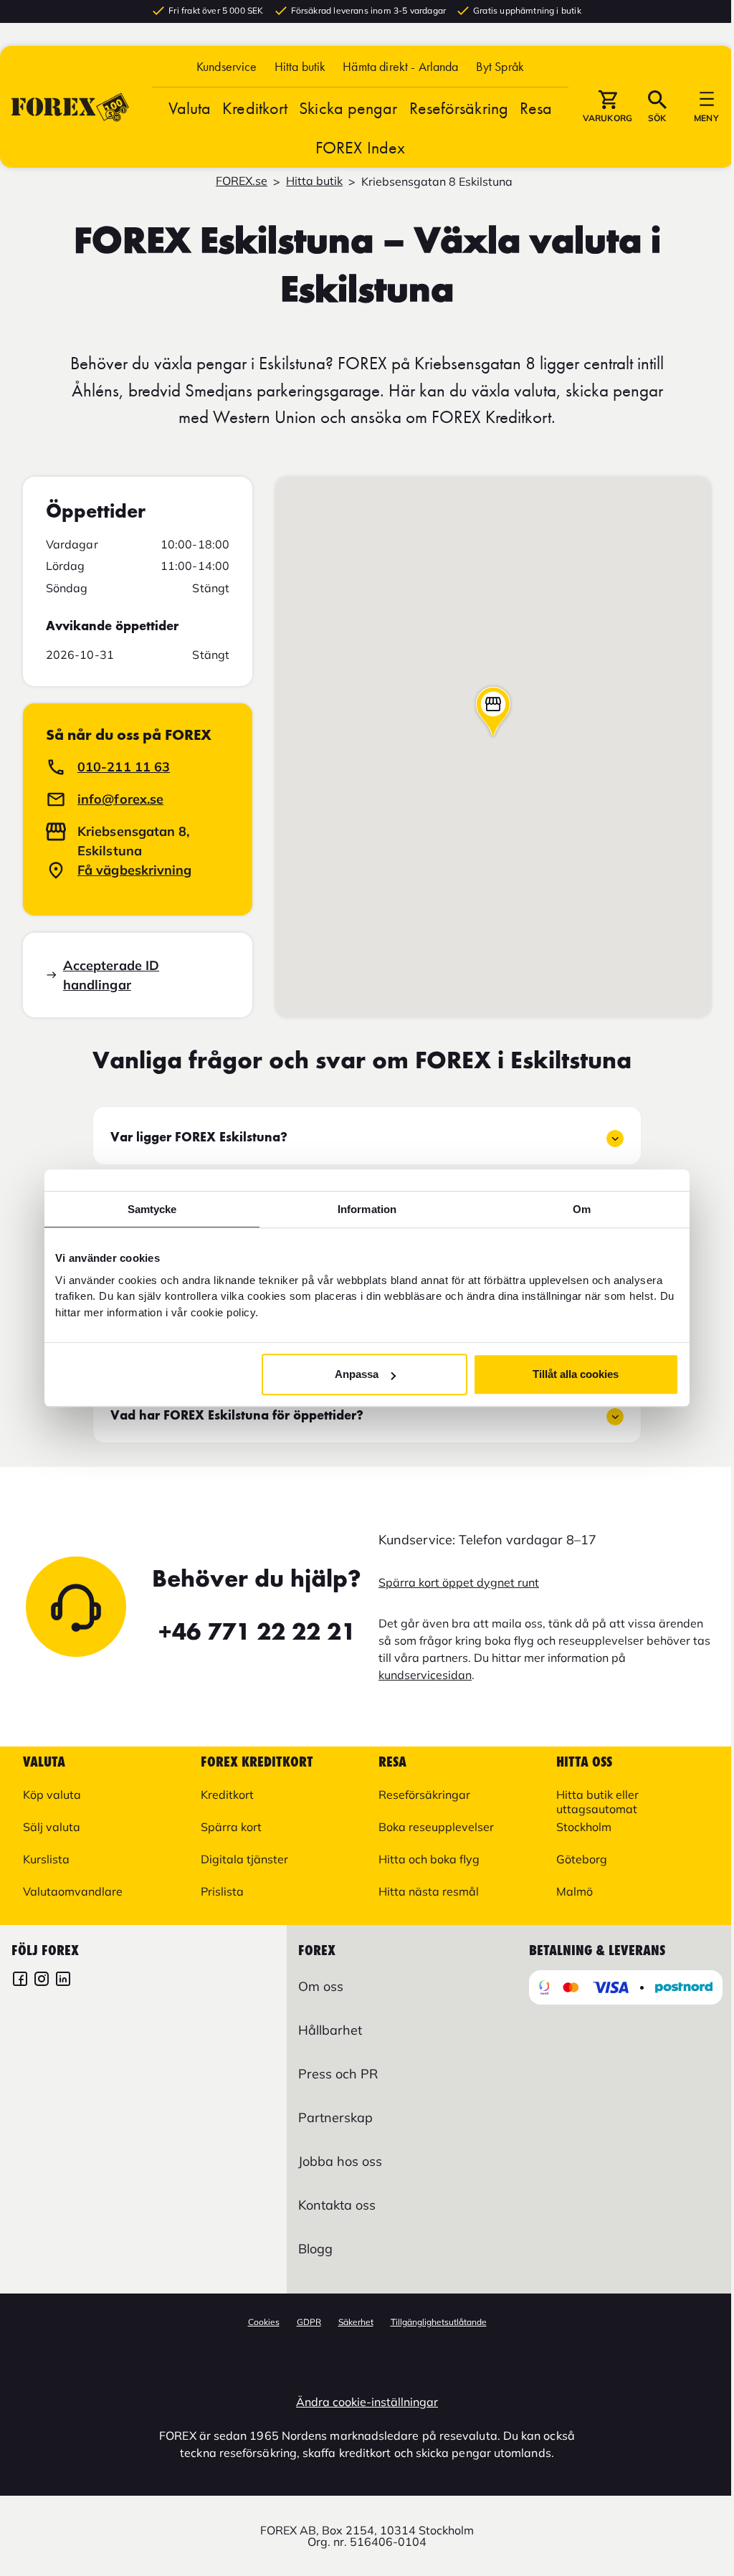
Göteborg (582, 1859)
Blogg (315, 2249)
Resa (536, 108)
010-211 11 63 (124, 767)
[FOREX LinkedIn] (63, 1981)
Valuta (190, 108)
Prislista (222, 1891)
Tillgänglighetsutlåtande (439, 2322)
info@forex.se (120, 799)
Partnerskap (335, 2118)
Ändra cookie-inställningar (367, 2402)
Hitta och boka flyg (429, 1859)
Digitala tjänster (244, 1859)
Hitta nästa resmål (429, 1891)
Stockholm (584, 1827)
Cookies (264, 2322)
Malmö (575, 1891)
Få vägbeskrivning (135, 870)
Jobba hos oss (340, 2161)
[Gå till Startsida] (70, 107)
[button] (500, 66)
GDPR (309, 2322)
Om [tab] (582, 1209)
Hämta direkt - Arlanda (400, 66)
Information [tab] (367, 1209)
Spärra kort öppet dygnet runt (459, 1582)
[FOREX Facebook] (20, 1981)
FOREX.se (242, 181)
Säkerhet (356, 2322)
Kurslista (46, 1859)
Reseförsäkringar (424, 1795)
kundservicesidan (425, 1675)
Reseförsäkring (459, 108)
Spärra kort (231, 1827)
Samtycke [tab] (152, 1209)
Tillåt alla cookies (576, 1374)
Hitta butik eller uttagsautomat (597, 1802)
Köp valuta (52, 1795)
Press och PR (338, 2074)
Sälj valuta (52, 1827)
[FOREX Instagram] (42, 1981)
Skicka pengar (348, 108)
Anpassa (357, 1374)
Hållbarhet (330, 2030)
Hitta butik (300, 66)
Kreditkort (255, 108)
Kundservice (227, 66)
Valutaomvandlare (73, 1891)
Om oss (321, 1986)
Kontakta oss (337, 2205)
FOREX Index (360, 147)
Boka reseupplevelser (436, 1827)
